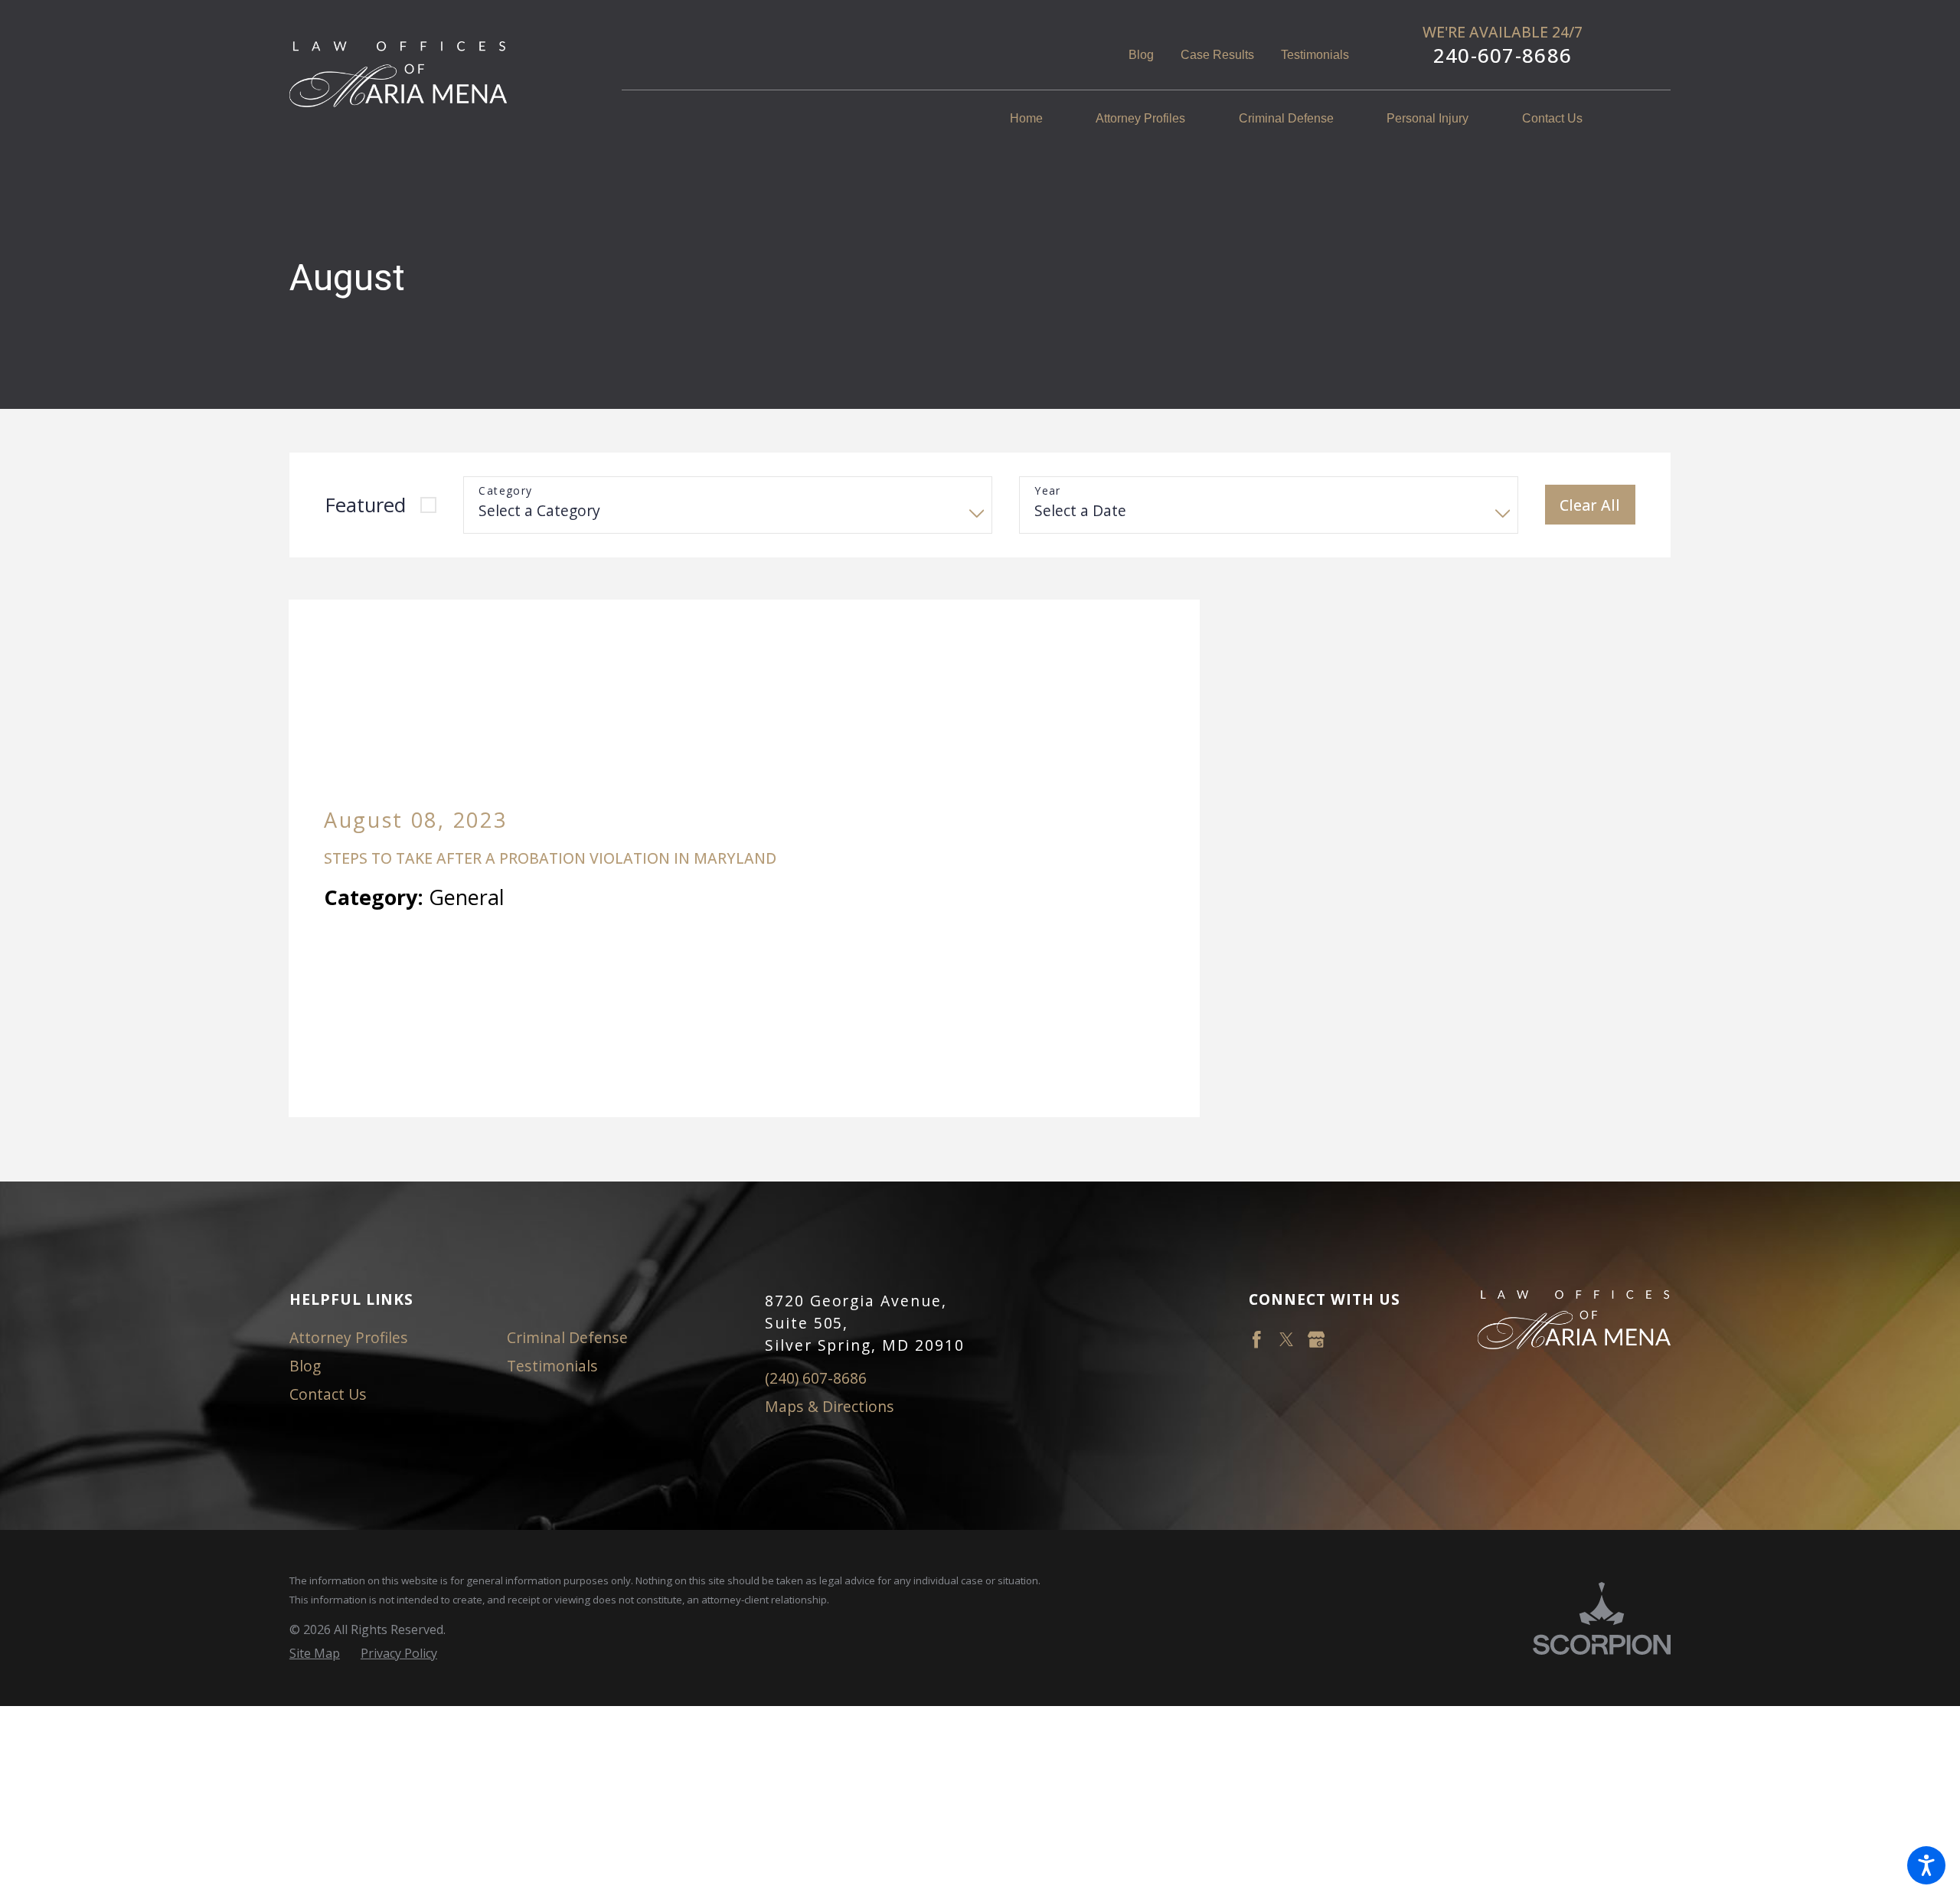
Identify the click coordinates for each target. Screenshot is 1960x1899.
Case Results (1217, 55)
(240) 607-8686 (816, 1231)
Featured (365, 505)
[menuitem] (1040, 119)
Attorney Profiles (349, 1190)
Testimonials (1315, 55)
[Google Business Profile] (1316, 1193)
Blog (1141, 55)
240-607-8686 (1503, 56)
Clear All (1590, 505)
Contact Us (328, 1246)
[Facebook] (1257, 1193)
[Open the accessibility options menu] (1926, 1865)
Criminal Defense (567, 1190)
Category (505, 491)
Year (1048, 491)
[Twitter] (1287, 1193)
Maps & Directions (830, 1259)
